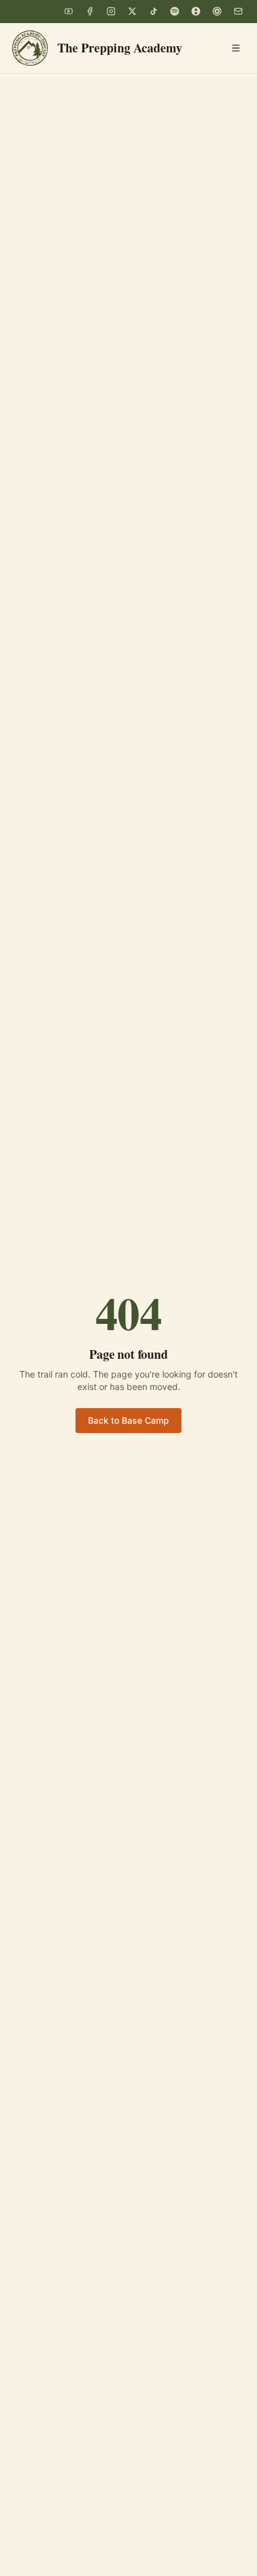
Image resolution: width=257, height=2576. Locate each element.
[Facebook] (90, 11)
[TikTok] (153, 11)
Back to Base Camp (128, 1420)
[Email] (238, 11)
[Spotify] (175, 11)
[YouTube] (69, 11)
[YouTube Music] (217, 11)
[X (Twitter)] (132, 11)
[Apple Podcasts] (196, 11)
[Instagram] (111, 11)
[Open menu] (236, 48)
